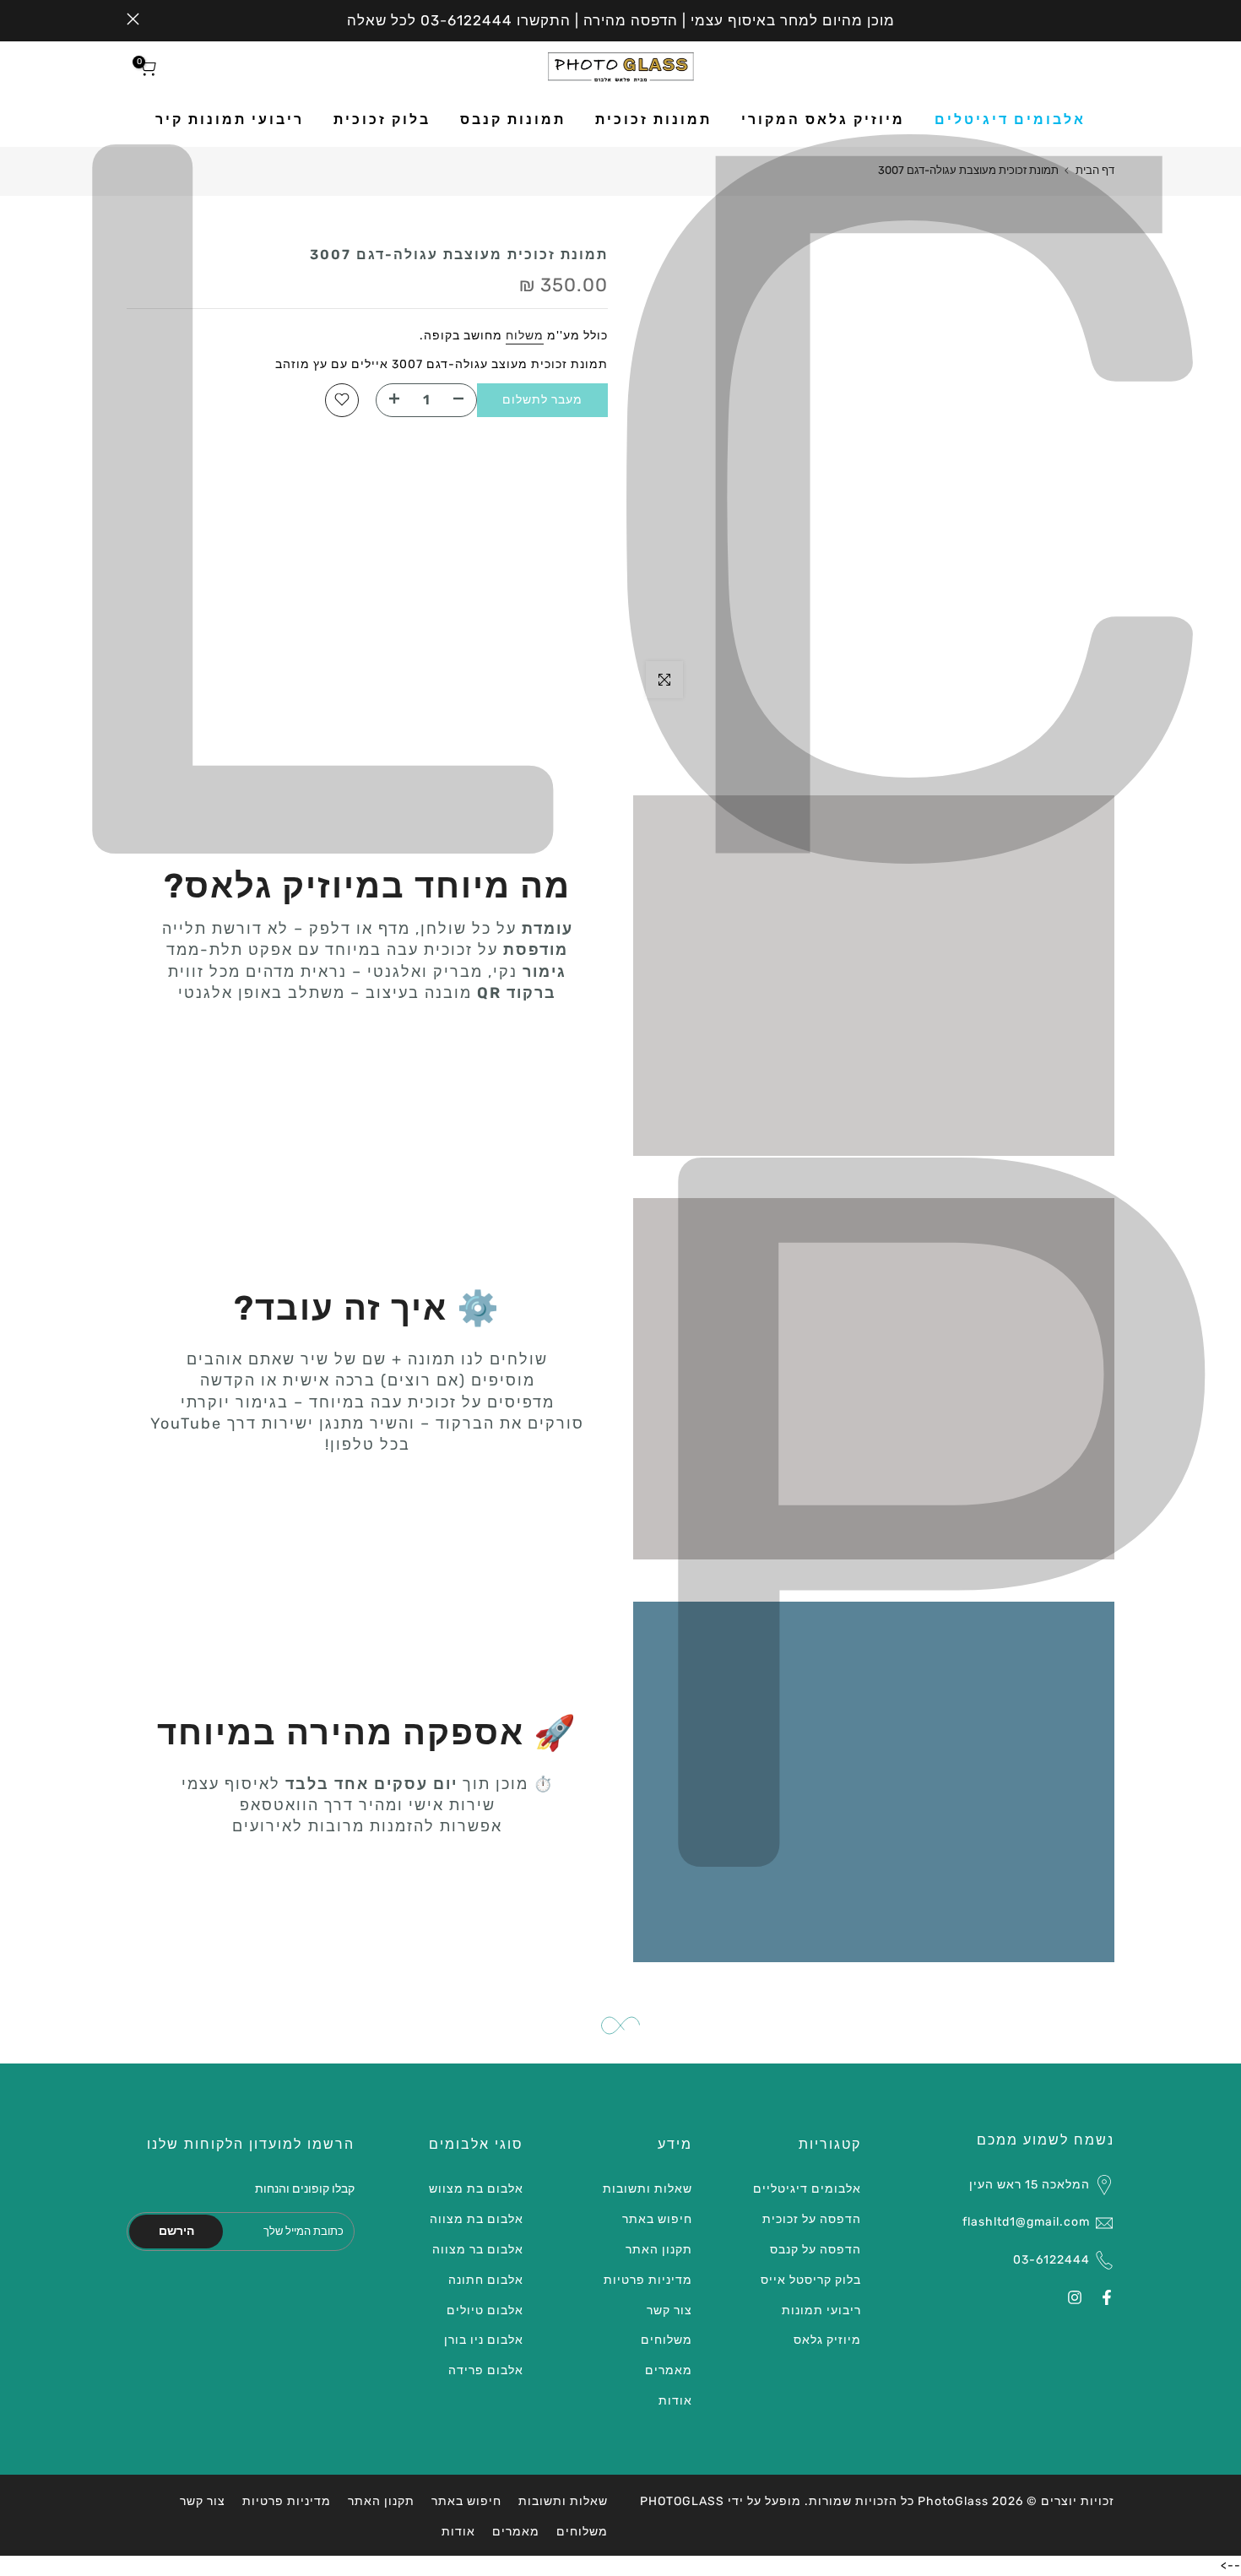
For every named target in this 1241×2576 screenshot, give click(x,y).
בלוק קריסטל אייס (811, 2280)
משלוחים (667, 2340)
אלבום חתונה (486, 2280)
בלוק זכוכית (382, 119)
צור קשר (669, 2310)
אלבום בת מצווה (477, 2219)
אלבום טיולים (485, 2310)
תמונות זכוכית (653, 119)
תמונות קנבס (513, 119)
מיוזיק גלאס (827, 2340)
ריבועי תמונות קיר (230, 119)
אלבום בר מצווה (478, 2250)
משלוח (525, 336)
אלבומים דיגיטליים (807, 2189)
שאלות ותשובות (648, 2189)
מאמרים (669, 2370)
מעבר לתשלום (542, 399)
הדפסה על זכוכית (812, 2219)
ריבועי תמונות (821, 2310)
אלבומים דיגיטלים (1010, 119)
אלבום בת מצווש (476, 2189)
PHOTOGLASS (682, 2501)
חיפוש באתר (657, 2219)
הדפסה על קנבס (816, 2250)
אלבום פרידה (486, 2370)
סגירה (1108, 19)
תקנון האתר (659, 2250)
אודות (675, 2401)
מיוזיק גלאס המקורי (823, 119)
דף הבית (1095, 170)
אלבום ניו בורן (484, 2340)
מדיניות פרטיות (648, 2280)
